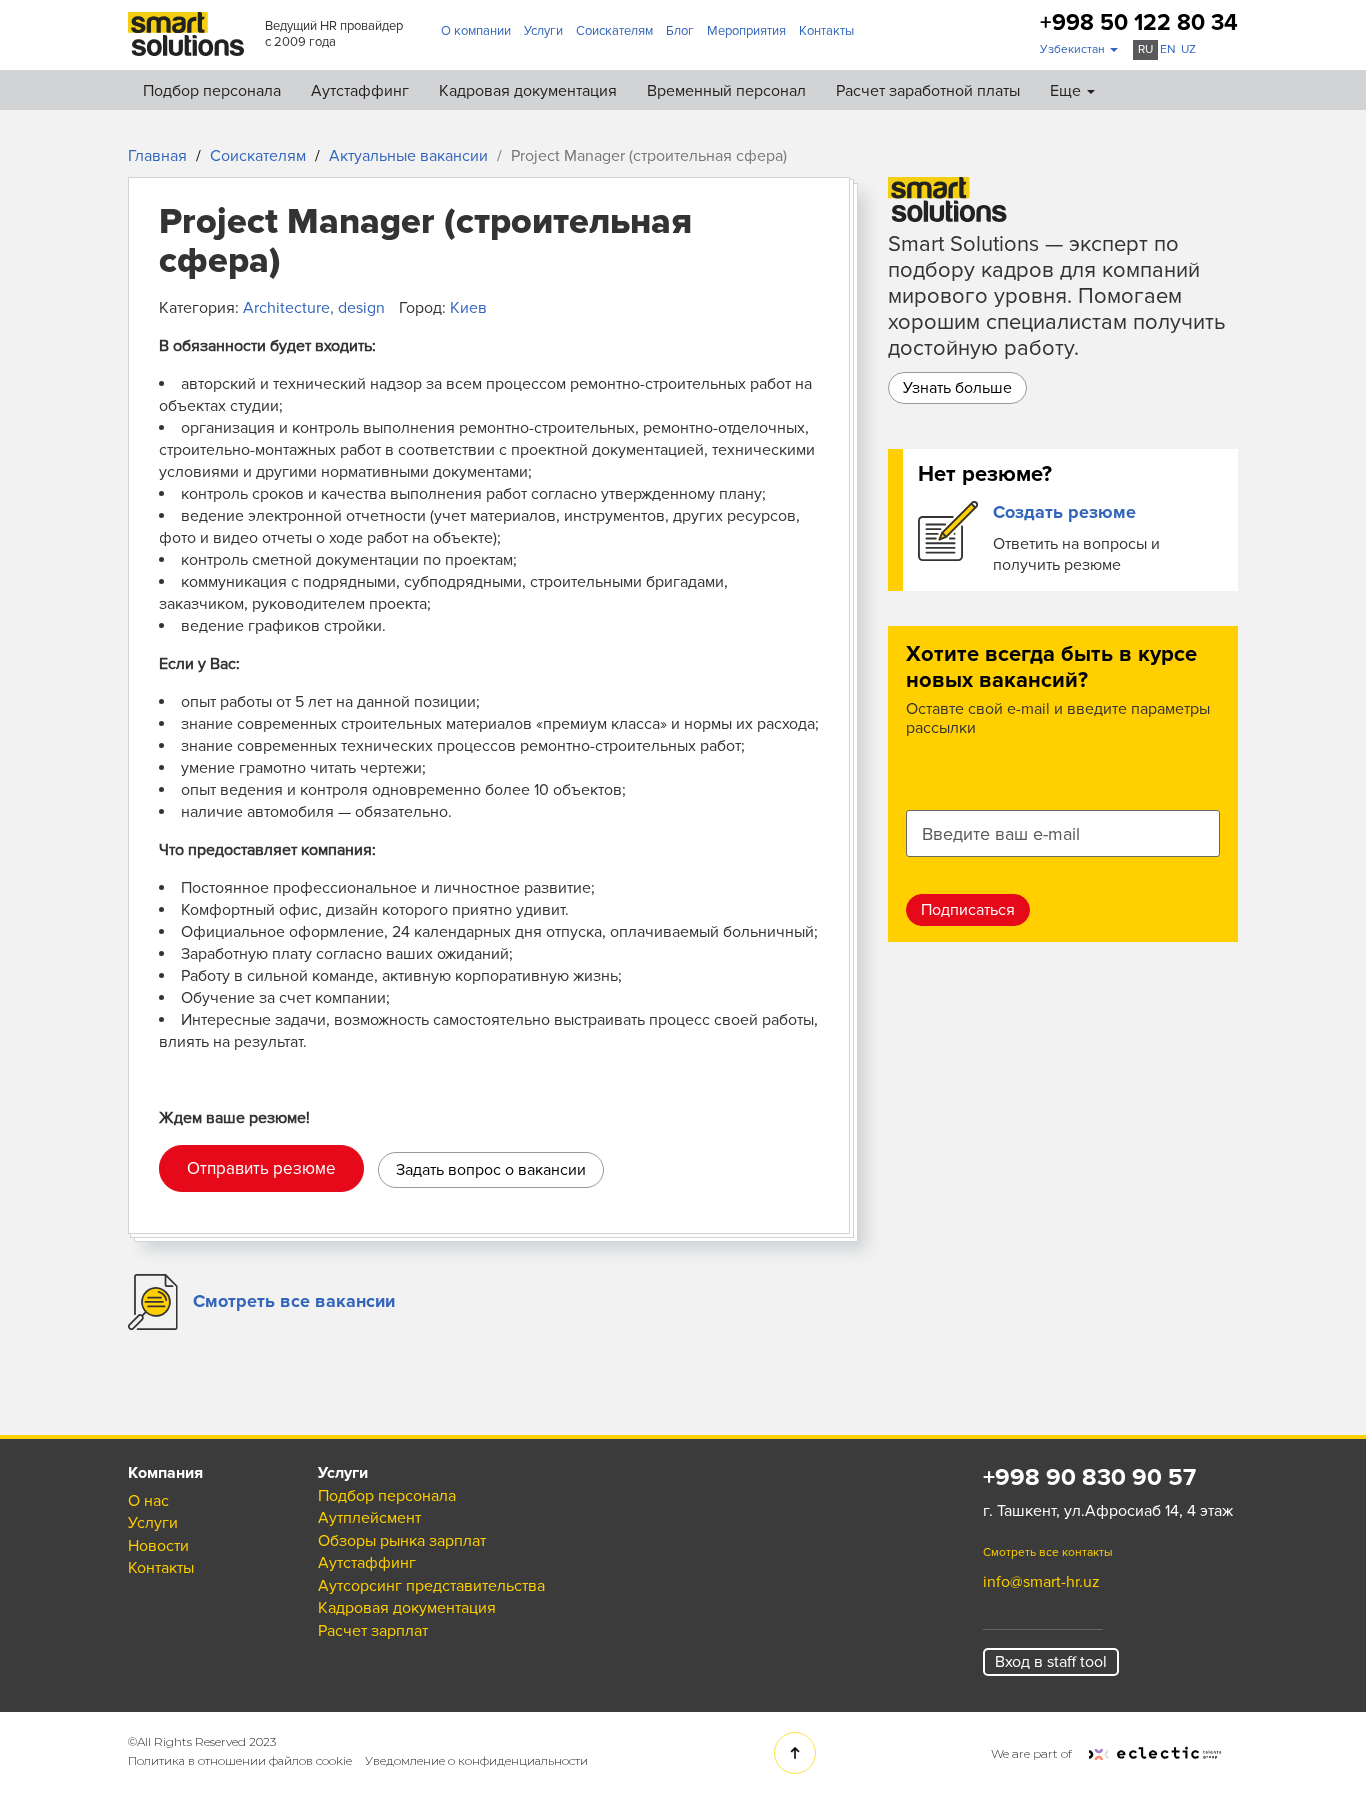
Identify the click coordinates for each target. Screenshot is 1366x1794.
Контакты (826, 31)
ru (1145, 49)
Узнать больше (957, 388)
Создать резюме (1064, 512)
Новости (158, 1546)
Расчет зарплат (373, 1631)
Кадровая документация (528, 91)
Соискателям (614, 31)
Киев (468, 308)
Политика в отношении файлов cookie (240, 1760)
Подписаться (968, 910)
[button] (1079, 50)
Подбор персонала (212, 91)
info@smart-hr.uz (1041, 1582)
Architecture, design (314, 308)
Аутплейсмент (853, 144)
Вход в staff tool (1051, 1662)
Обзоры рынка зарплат (886, 188)
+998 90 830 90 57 (1089, 1478)
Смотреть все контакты (1048, 1552)
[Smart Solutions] (186, 33)
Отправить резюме (261, 1168)
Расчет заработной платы (928, 91)
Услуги (543, 31)
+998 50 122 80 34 (1139, 23)
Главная (157, 156)
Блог (680, 31)
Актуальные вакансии (408, 156)
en (1168, 49)
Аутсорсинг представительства (915, 232)
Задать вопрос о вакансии (491, 1170)
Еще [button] (1067, 91)
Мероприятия (746, 31)
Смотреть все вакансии (294, 1301)
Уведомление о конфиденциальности (476, 1760)
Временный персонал (726, 91)
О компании (476, 31)
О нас (148, 1501)
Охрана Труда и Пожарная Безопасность (949, 275)
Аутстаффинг (360, 91)
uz (1188, 49)
